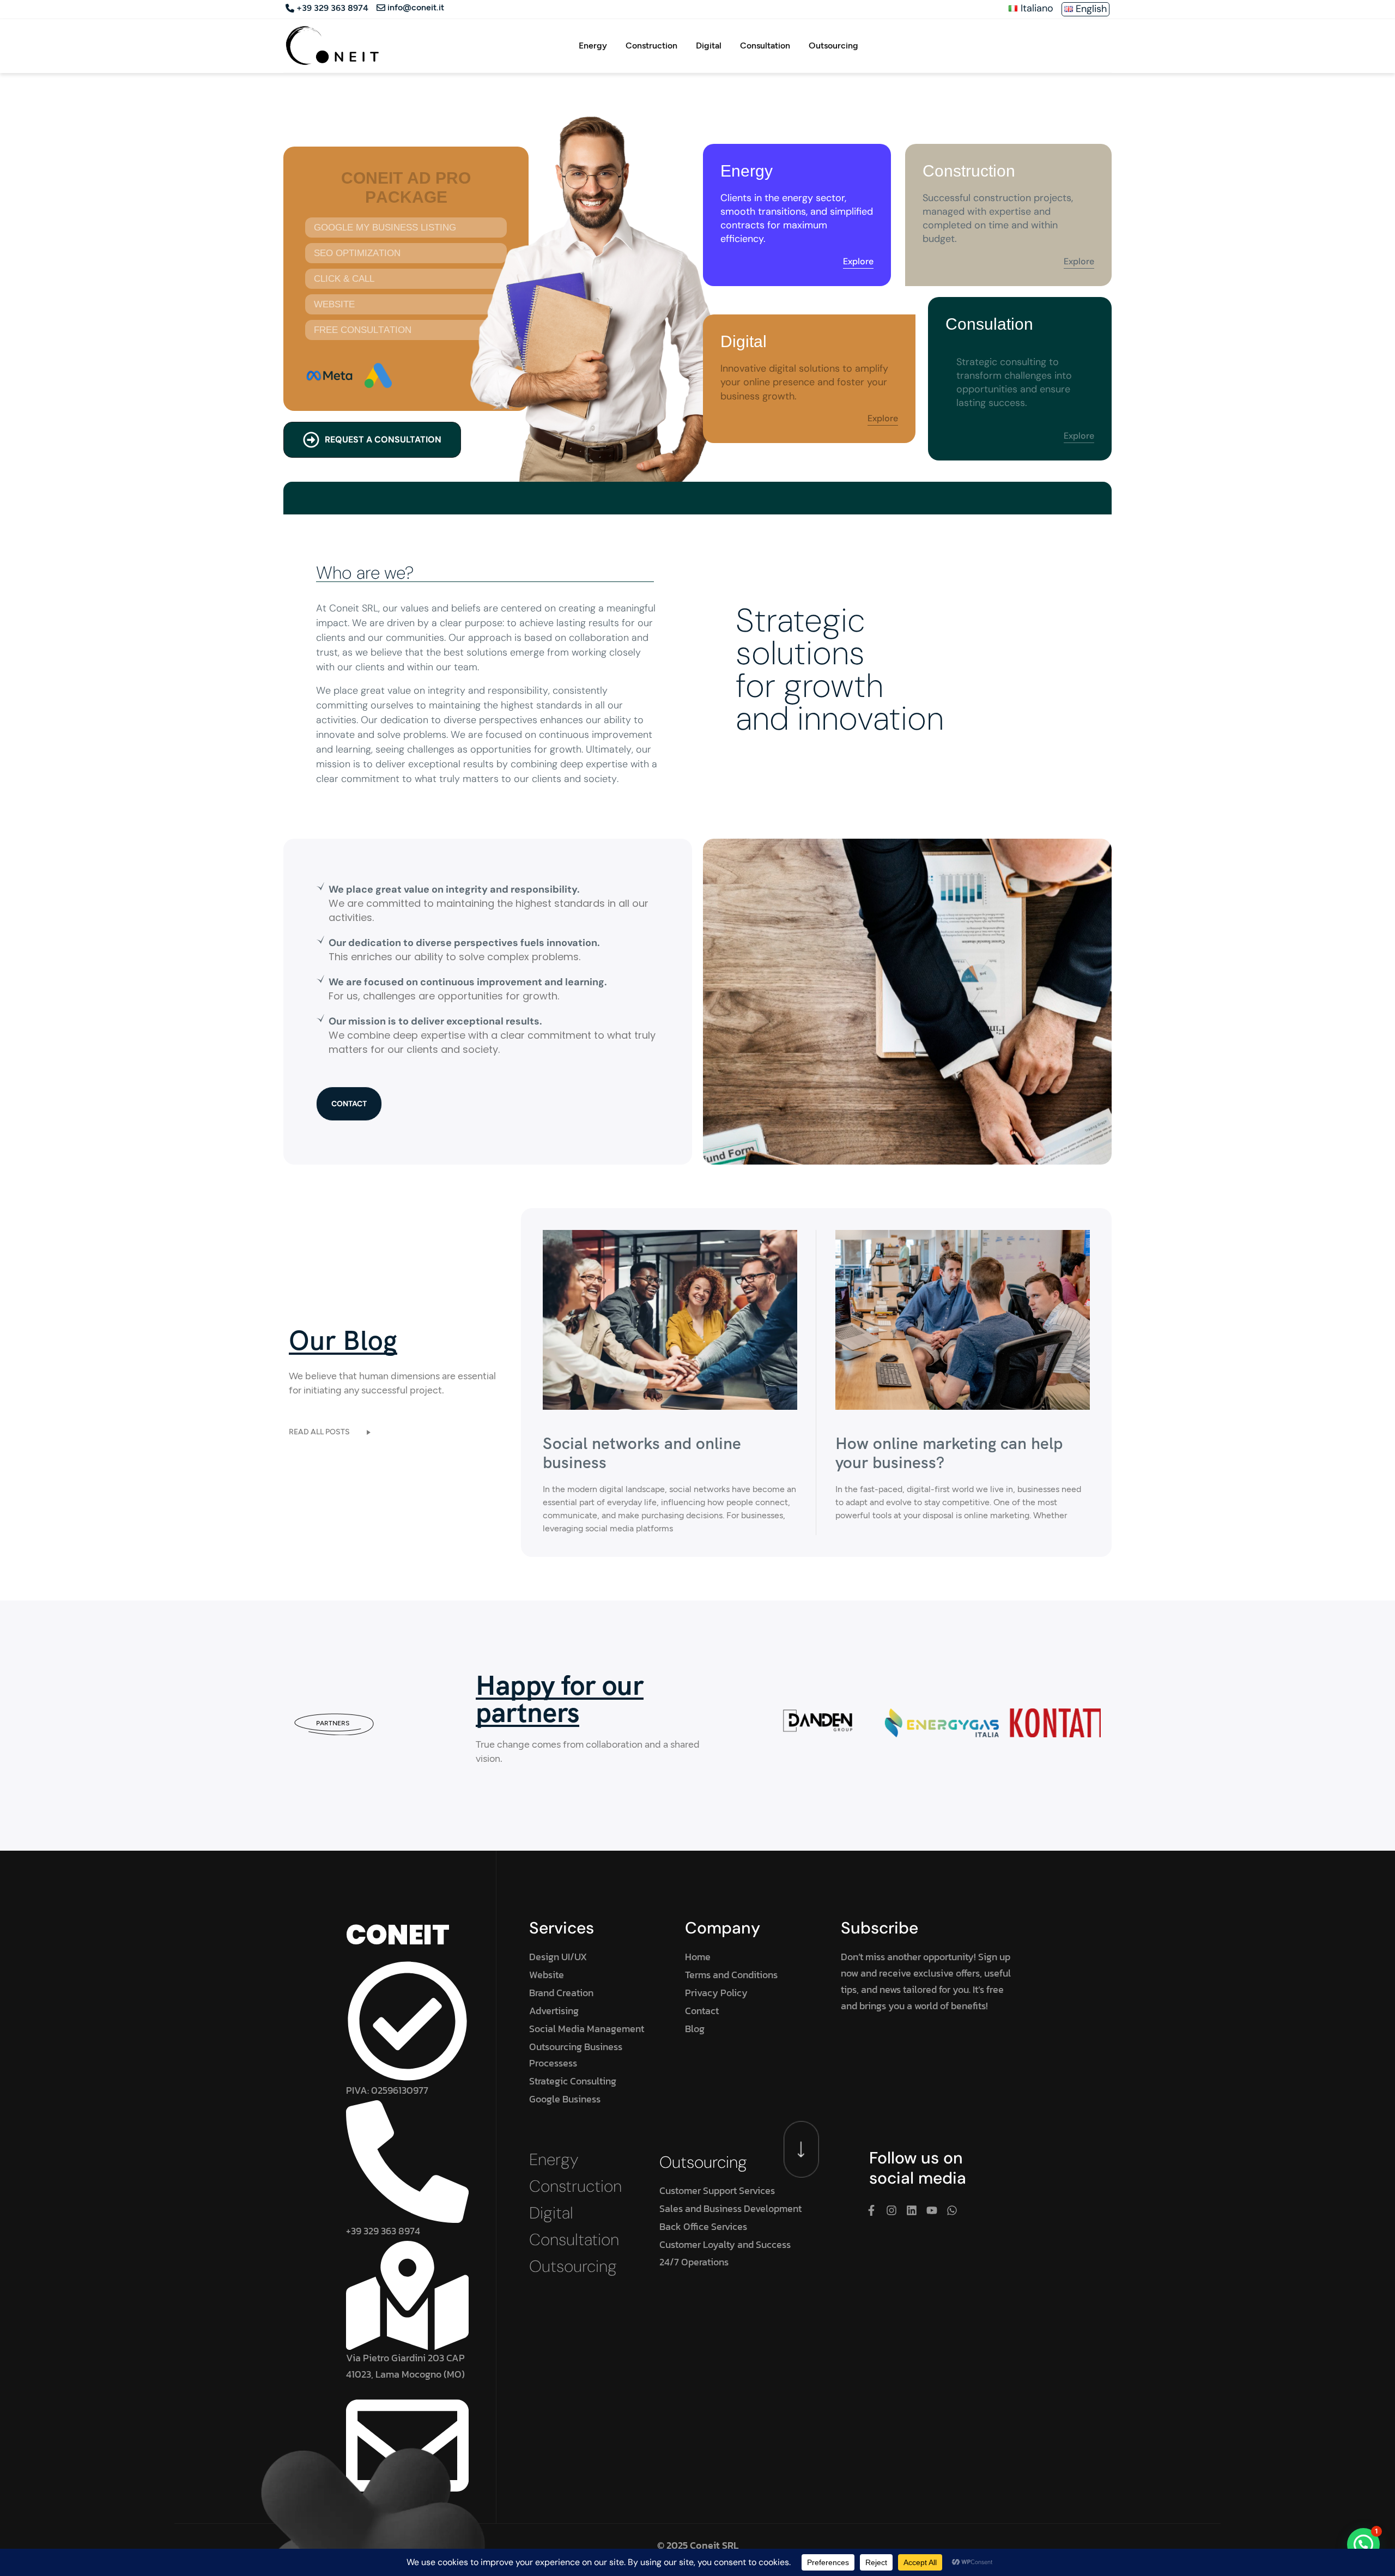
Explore (858, 262)
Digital (709, 46)
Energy (593, 46)
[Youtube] (932, 2210)
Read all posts (319, 1432)
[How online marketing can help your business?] (963, 1319)
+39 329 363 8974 (332, 8)
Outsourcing (833, 46)
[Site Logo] (332, 45)
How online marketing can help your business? (949, 1453)
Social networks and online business (642, 1453)
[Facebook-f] (871, 2210)
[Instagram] (891, 2210)
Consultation (765, 46)
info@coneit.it (416, 8)
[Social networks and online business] (670, 1319)
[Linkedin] (912, 2210)
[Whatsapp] (952, 2210)
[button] (1363, 2544)
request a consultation (383, 440)
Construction (651, 46)
